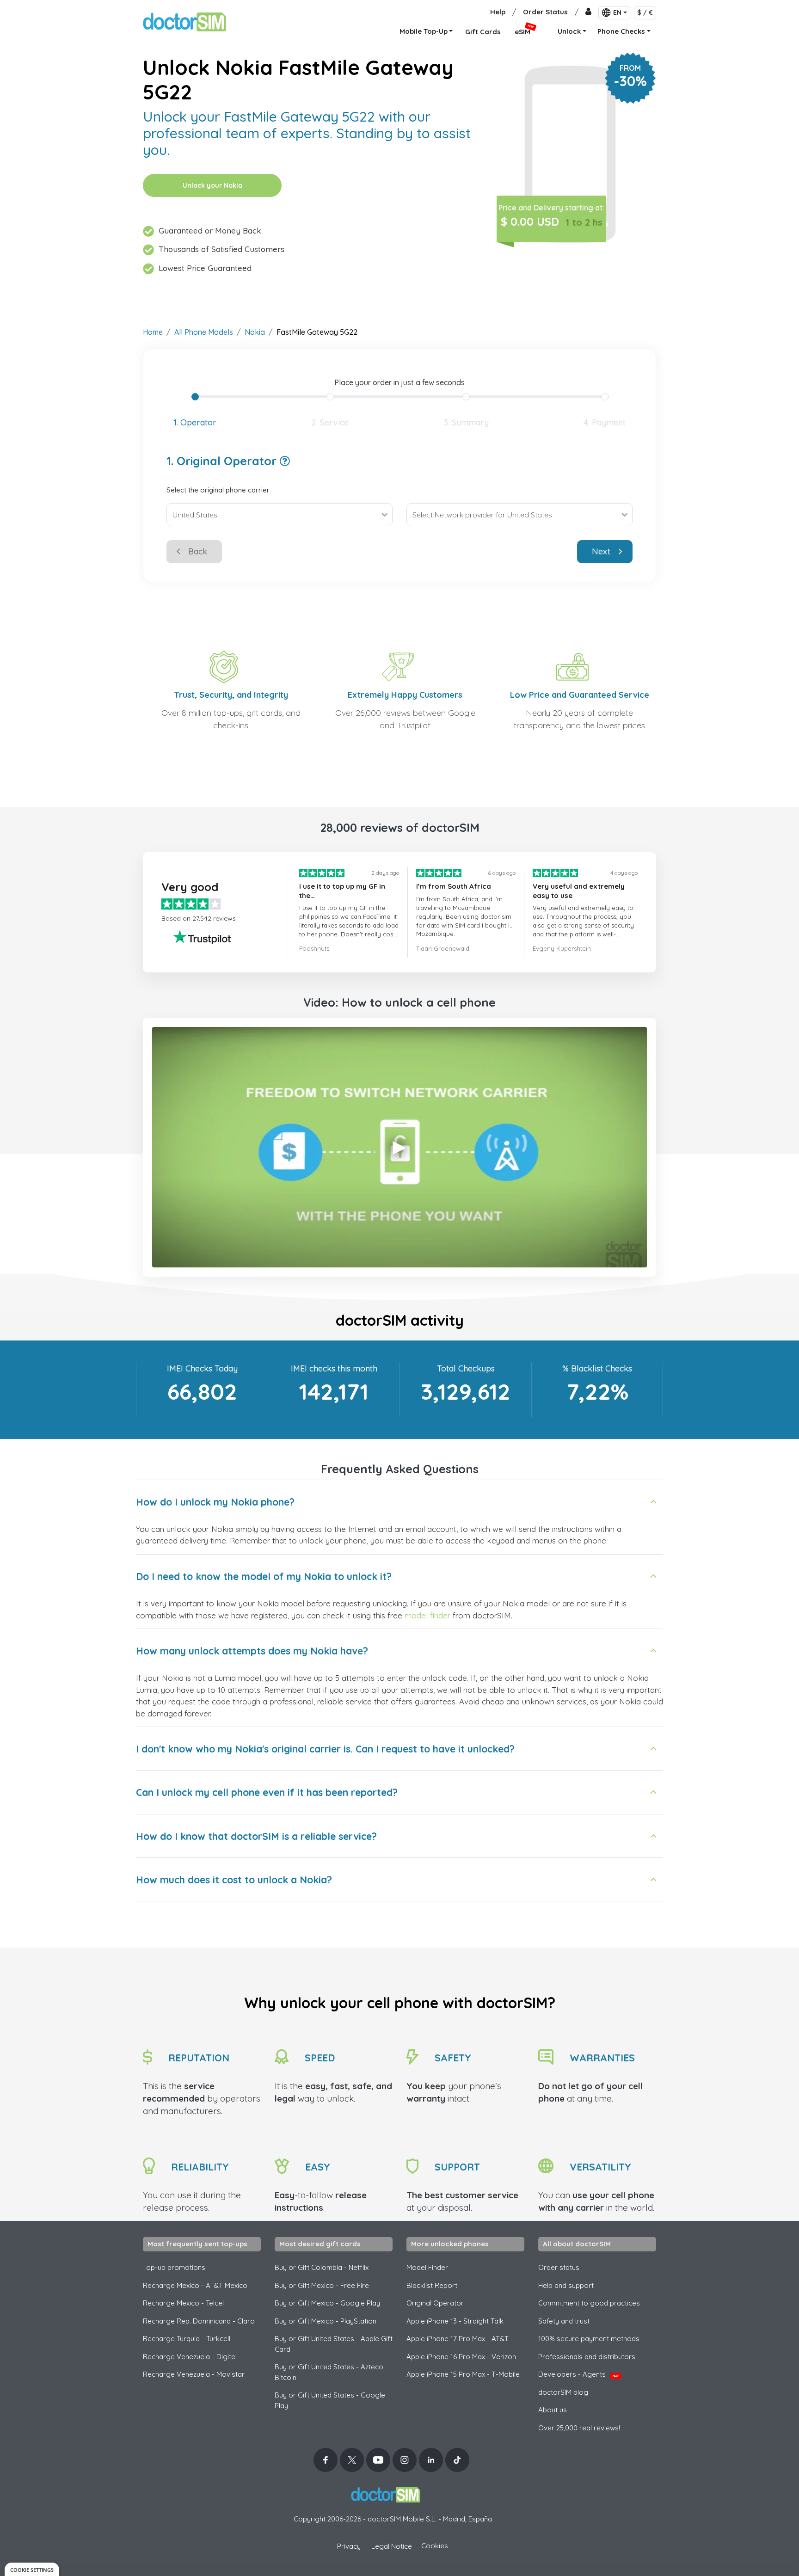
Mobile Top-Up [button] (424, 31)
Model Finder (427, 2267)
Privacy (349, 2546)
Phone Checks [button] (621, 31)
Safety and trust (564, 2321)
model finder (429, 1615)
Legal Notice (392, 2546)
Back (198, 551)
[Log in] (588, 12)
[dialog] (32, 2569)
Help (498, 12)
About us (553, 2410)
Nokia (255, 332)
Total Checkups (466, 1368)
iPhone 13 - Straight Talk (455, 2321)
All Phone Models (204, 332)
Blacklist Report (432, 2285)
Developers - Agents (578, 2374)
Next (601, 551)
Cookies (435, 2546)
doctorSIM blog (563, 2392)
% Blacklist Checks (597, 1368)
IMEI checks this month (334, 1368)
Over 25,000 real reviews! (579, 2428)
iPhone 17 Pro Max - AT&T (458, 2339)
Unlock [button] (569, 31)
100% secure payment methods (589, 2339)
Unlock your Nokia (212, 185)
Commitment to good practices (589, 2303)
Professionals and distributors (587, 2357)
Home (153, 332)
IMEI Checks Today (202, 1368)
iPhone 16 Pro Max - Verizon (461, 2357)
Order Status (545, 12)
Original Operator (435, 2303)
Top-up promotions (174, 2267)
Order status (559, 2267)
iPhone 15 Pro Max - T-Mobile (463, 2374)
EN (617, 12)
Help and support (566, 2285)
